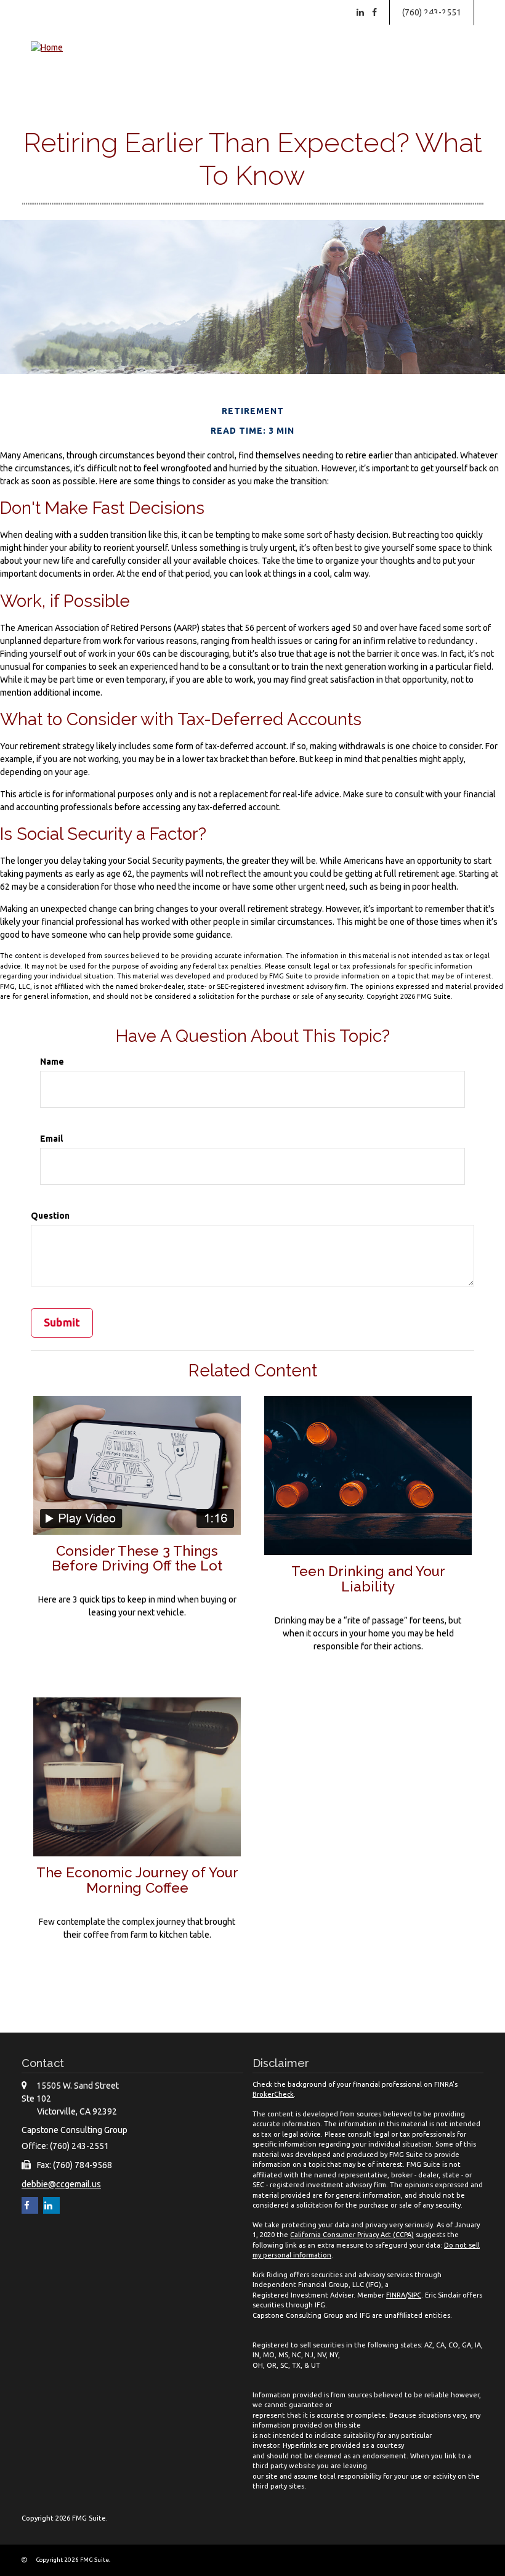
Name (52, 1062)
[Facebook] (374, 12)
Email (51, 1139)
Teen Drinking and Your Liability (368, 1579)
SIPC (414, 2295)
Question (50, 1216)
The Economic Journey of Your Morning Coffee (137, 1880)
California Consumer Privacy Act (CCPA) (352, 2235)
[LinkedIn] (360, 12)
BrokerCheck (273, 2094)
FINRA (396, 2295)
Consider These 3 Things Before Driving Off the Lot (137, 1558)
